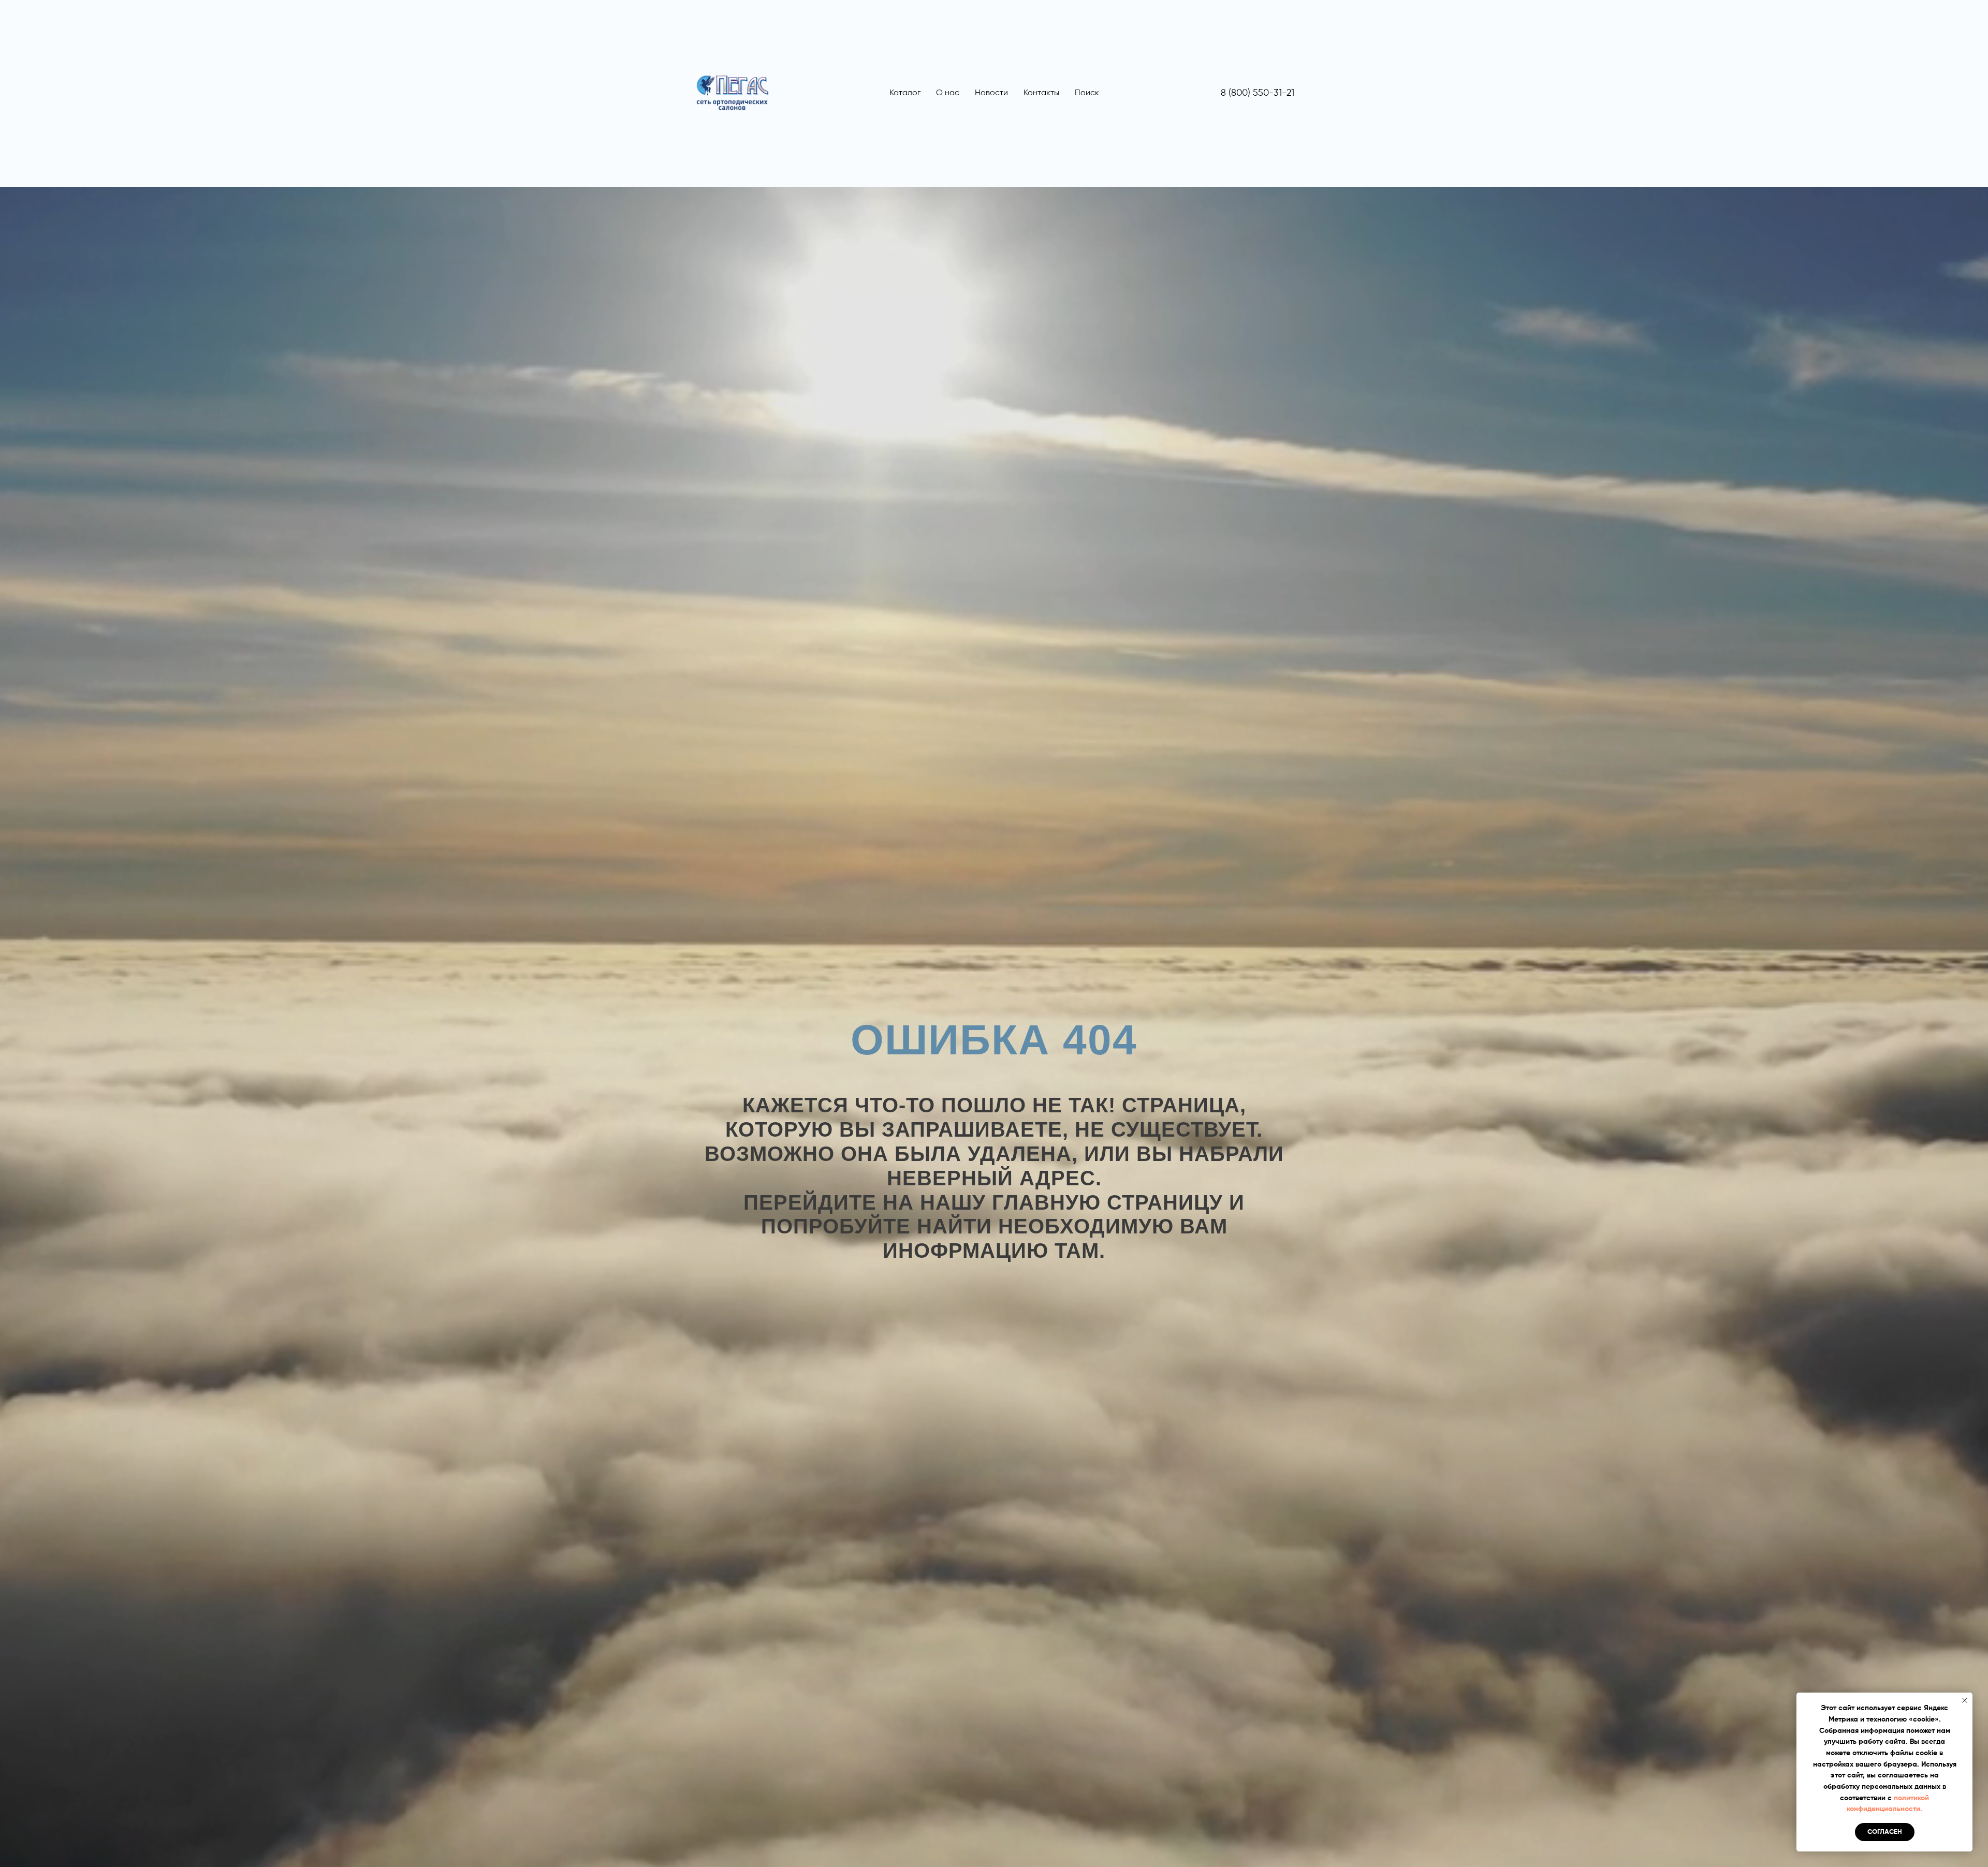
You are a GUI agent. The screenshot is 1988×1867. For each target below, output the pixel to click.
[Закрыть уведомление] (1965, 1700)
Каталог (905, 93)
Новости (991, 93)
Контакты (1041, 93)
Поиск (1087, 93)
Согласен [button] (1885, 1832)
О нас (948, 93)
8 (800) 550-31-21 (1258, 93)
